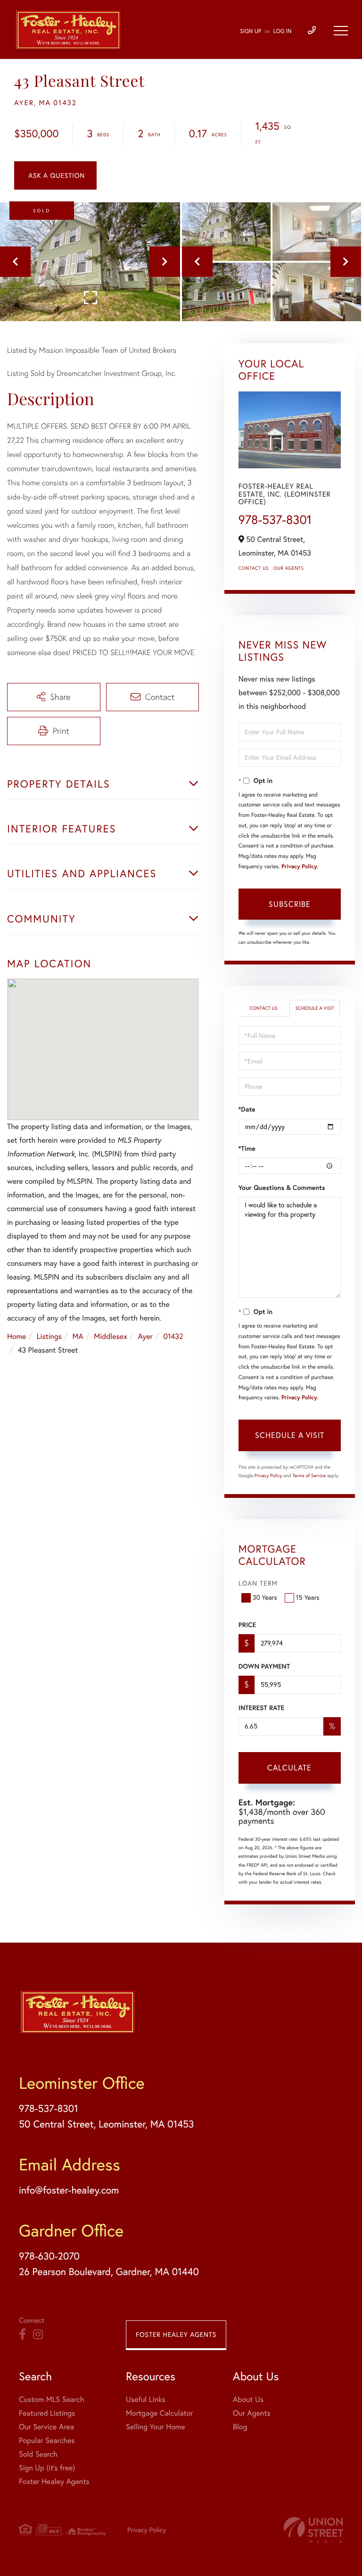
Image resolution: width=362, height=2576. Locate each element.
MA (78, 1337)
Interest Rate (261, 1708)
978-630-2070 (49, 2256)
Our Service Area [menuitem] (46, 2427)
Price (247, 1625)
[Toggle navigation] (341, 31)
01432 (173, 1337)
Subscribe (290, 904)
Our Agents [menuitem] (252, 2413)
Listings (49, 1337)
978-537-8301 (275, 519)
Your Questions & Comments (282, 1188)
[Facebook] (22, 2335)
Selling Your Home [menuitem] (155, 2427)
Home (16, 1337)
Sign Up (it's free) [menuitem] (47, 2468)
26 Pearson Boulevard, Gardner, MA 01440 (109, 2272)
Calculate (289, 1768)
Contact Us (254, 568)
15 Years (308, 1597)
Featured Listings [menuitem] (47, 2413)
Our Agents (288, 568)
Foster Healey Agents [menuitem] (54, 2482)
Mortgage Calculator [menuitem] (160, 2413)
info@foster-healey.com (69, 2190)
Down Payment (264, 1666)
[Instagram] (38, 2335)
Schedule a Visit (315, 1008)
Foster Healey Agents (176, 2335)
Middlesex (111, 1337)
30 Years (265, 1597)
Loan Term (258, 1583)
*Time (247, 1148)
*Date (247, 1109)
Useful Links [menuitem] (146, 2400)
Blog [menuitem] (240, 2427)
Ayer (145, 1337)
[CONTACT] (55, 175)
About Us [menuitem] (248, 2400)
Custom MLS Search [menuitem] (51, 2400)
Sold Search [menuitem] (38, 2454)
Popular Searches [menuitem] (47, 2441)
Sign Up (251, 31)
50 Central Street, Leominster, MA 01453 (106, 2124)
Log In (283, 31)
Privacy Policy (299, 867)
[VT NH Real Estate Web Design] (313, 2530)
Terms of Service (309, 1475)
